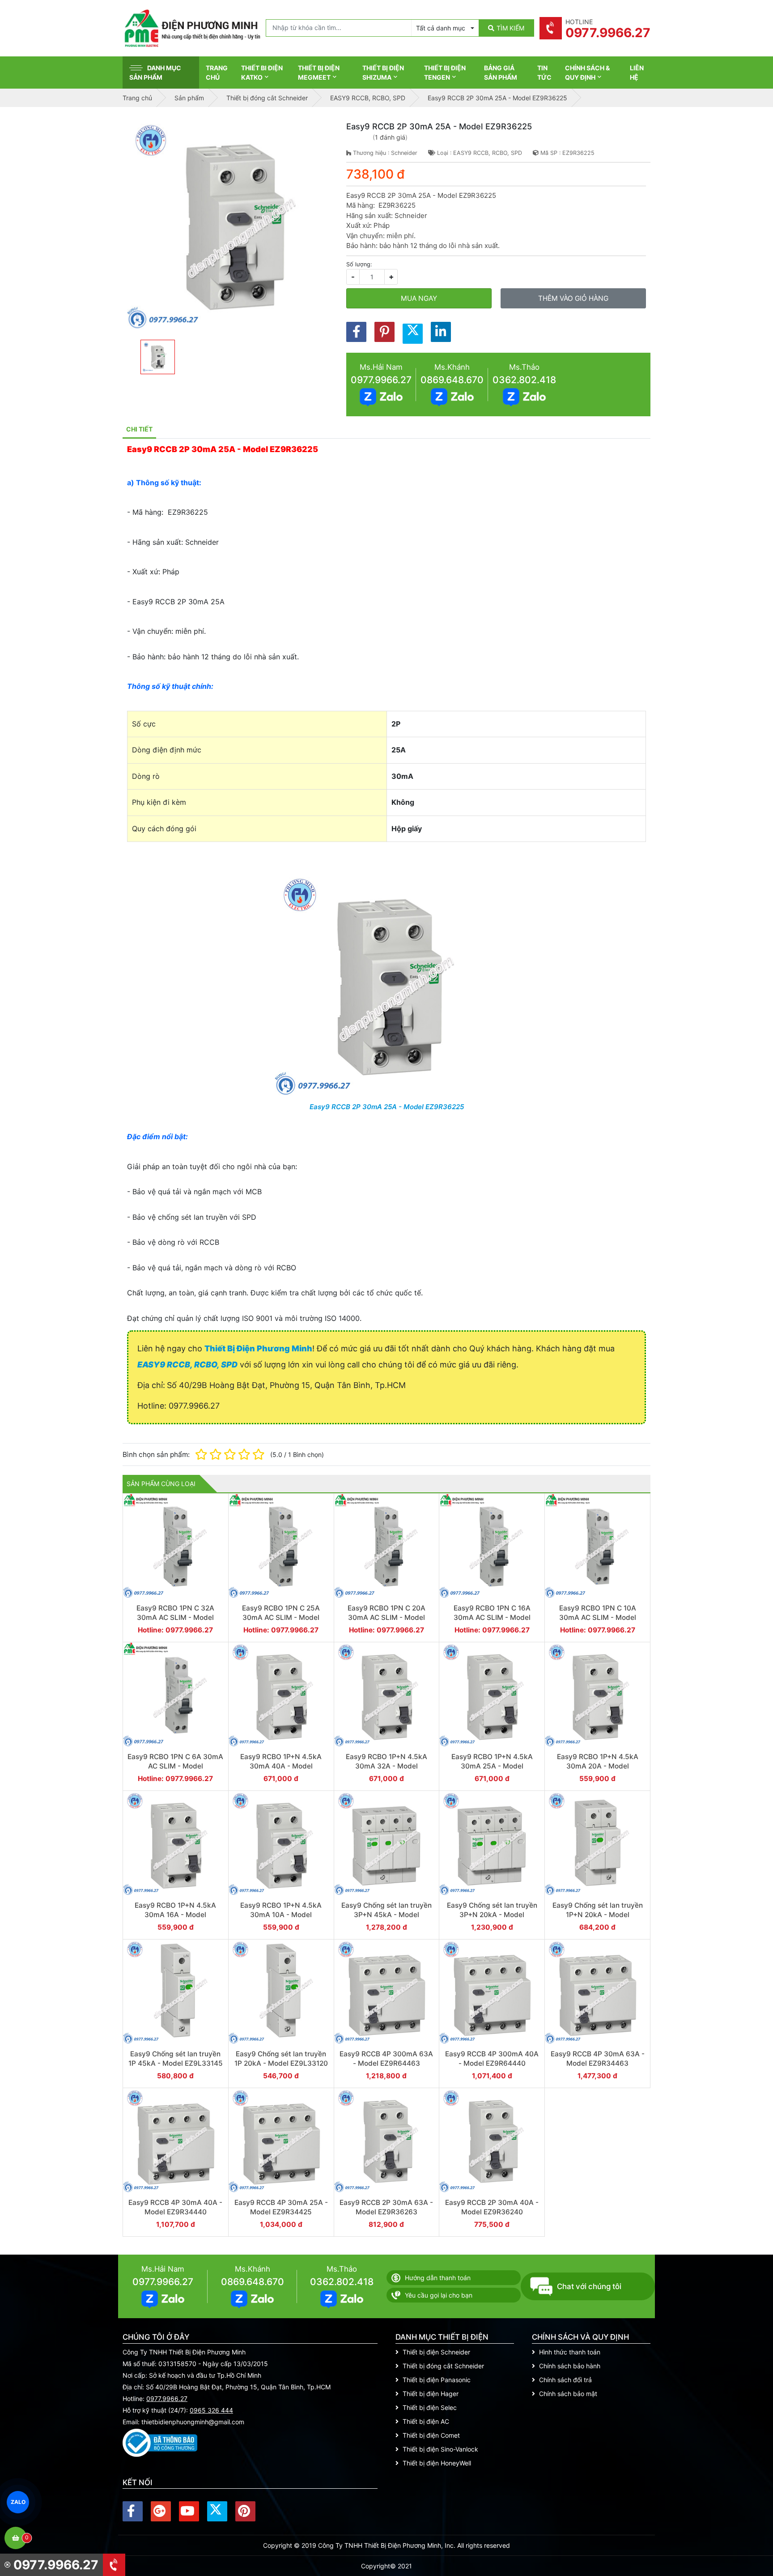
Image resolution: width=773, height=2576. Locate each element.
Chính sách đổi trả (565, 2380)
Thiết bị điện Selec (430, 2407)
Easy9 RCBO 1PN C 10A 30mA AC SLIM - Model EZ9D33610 (598, 1618)
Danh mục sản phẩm (155, 73)
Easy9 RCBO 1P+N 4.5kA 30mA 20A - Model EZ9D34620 (598, 1766)
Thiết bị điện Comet (431, 2435)
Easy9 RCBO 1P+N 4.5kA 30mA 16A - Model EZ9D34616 (175, 1915)
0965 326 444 (211, 2410)
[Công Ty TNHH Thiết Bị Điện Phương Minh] (192, 28)
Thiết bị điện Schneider (436, 2352)
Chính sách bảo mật (568, 2394)
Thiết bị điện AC (426, 2421)
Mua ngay (419, 298)
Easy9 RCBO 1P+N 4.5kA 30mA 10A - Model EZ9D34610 (281, 1915)
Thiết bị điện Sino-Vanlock (440, 2449)
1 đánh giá (390, 137)
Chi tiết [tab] (139, 429)
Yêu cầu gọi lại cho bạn (439, 2295)
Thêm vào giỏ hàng (573, 298)
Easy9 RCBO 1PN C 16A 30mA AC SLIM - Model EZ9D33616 (492, 1618)
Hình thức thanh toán (570, 2352)
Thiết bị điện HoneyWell (437, 2463)
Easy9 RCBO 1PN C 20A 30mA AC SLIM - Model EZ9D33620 (386, 1618)
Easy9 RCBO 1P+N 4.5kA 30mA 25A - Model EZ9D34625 (492, 1766)
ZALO (18, 2502)
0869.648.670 (452, 380)
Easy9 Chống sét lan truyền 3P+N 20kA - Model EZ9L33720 (492, 1915)
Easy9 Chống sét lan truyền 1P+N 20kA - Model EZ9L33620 (598, 1915)
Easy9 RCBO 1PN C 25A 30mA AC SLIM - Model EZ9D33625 (281, 1618)
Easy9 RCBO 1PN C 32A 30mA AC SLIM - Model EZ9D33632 (175, 1618)
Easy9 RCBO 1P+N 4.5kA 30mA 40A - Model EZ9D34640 (281, 1766)
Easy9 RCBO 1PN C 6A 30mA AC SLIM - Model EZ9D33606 (175, 1766)
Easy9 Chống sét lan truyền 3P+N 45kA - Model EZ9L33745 (386, 1915)
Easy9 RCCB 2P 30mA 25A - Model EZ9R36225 (387, 1107)
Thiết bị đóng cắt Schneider (443, 2366)
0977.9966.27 (381, 380)
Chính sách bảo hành (570, 2366)
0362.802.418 (524, 380)
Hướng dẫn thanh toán (438, 2278)
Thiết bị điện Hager (431, 2394)
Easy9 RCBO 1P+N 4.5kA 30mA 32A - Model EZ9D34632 (386, 1766)
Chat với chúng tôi (589, 2286)
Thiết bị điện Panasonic (437, 2380)
